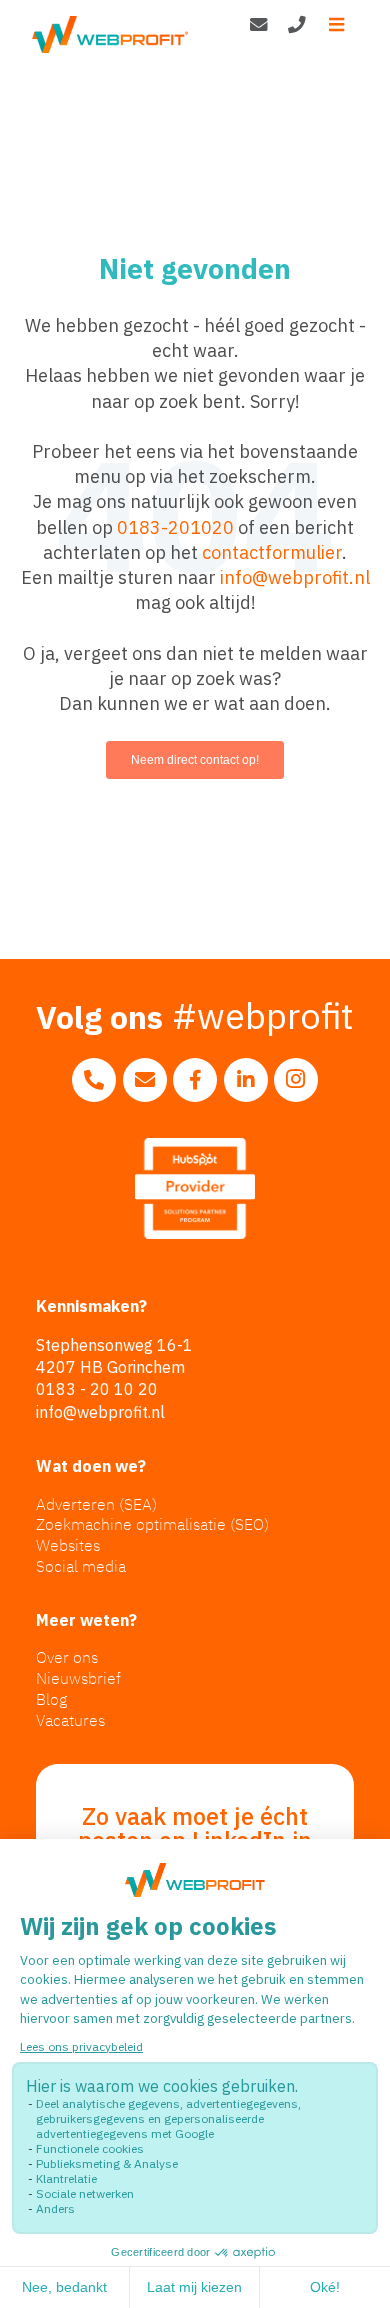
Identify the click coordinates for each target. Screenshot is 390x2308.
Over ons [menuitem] (67, 1657)
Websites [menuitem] (68, 1545)
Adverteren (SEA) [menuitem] (96, 1504)
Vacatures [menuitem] (70, 1720)
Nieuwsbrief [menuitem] (78, 1678)
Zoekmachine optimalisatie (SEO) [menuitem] (152, 1524)
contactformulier (272, 552)
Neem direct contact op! (195, 760)
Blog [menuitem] (51, 1699)
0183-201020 (175, 527)
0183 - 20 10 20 (97, 1389)
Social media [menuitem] (81, 1566)
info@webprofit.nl (295, 577)
